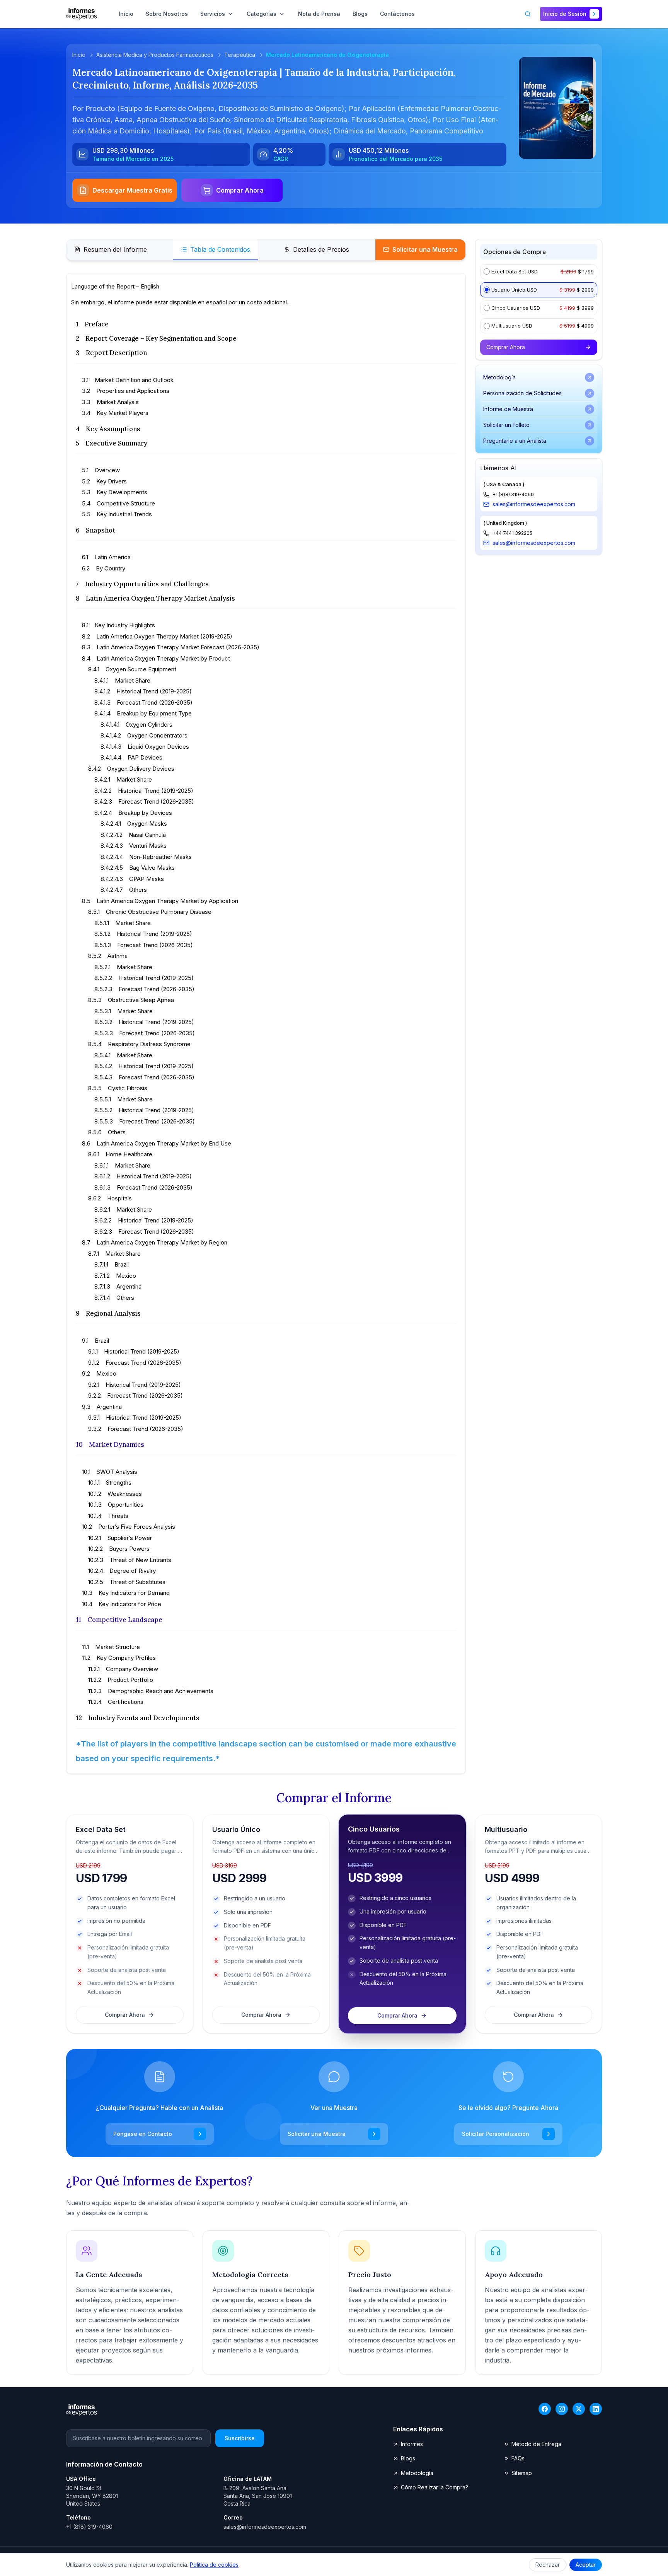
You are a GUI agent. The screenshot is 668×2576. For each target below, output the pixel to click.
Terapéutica (240, 55)
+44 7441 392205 (512, 533)
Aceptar (586, 2565)
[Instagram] (562, 2409)
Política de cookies (214, 2565)
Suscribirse (240, 2438)
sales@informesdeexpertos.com (534, 504)
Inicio (79, 55)
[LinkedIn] (596, 2409)
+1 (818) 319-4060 (513, 494)
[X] (579, 2409)
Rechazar (548, 2565)
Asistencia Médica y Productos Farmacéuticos (155, 55)
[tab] (111, 250)
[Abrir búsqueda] (528, 14)
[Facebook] (545, 2409)
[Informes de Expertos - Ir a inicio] (82, 14)
